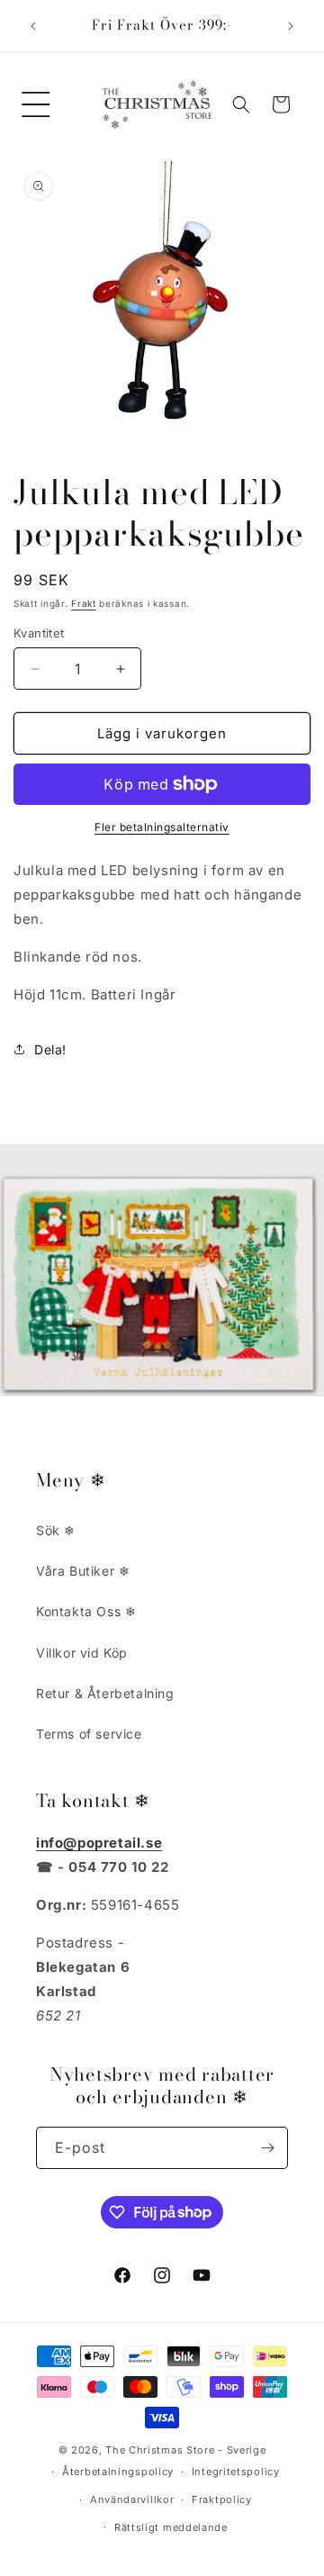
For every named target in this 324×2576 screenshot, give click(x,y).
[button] (36, 104)
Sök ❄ (56, 1530)
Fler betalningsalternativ (162, 827)
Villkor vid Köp (82, 1653)
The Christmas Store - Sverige (185, 2450)
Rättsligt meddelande (171, 2527)
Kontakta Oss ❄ (86, 1611)
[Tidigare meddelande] (33, 26)
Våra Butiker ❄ (83, 1571)
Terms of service (89, 1734)
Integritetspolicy (236, 2472)
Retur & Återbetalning (105, 1693)
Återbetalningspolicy (118, 2472)
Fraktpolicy (222, 2499)
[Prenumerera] (267, 2148)
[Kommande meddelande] (291, 26)
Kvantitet (39, 633)
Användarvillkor (132, 2499)
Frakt (84, 603)
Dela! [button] (50, 1049)
